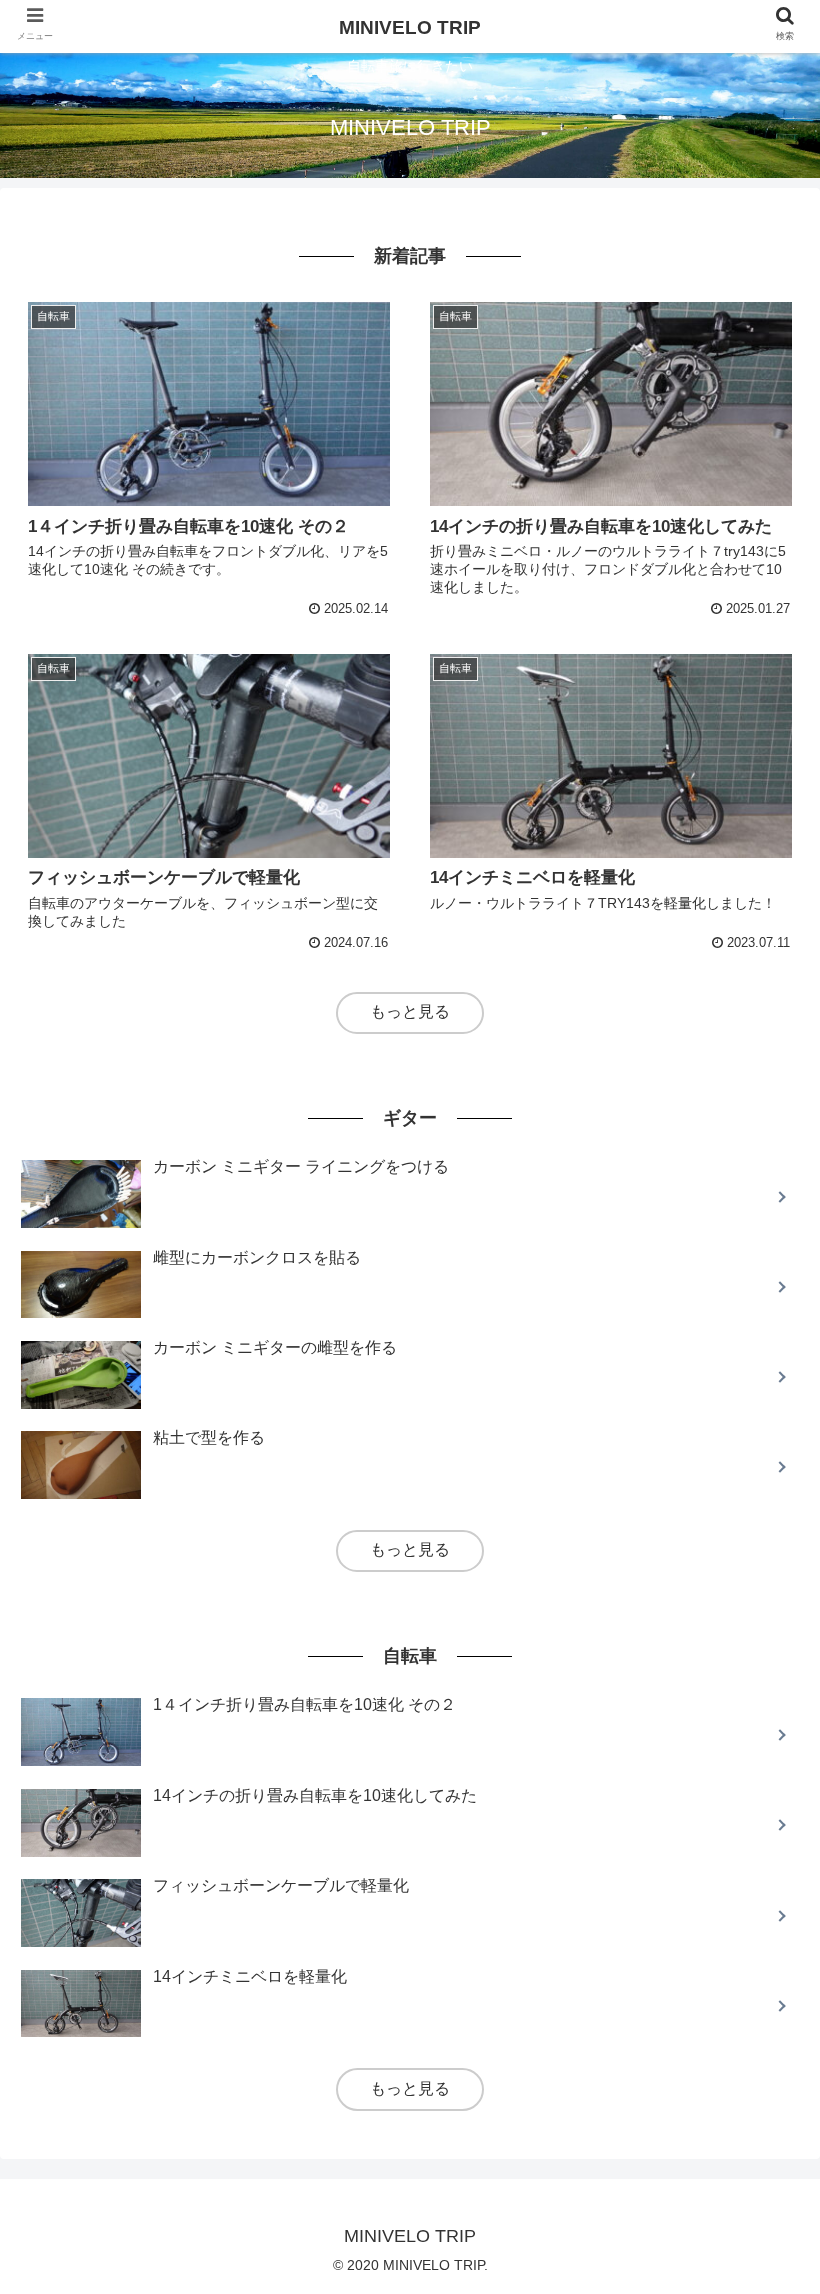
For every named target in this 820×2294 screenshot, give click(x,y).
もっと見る (410, 1011)
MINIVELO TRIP (410, 27)
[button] (758, 1848)
